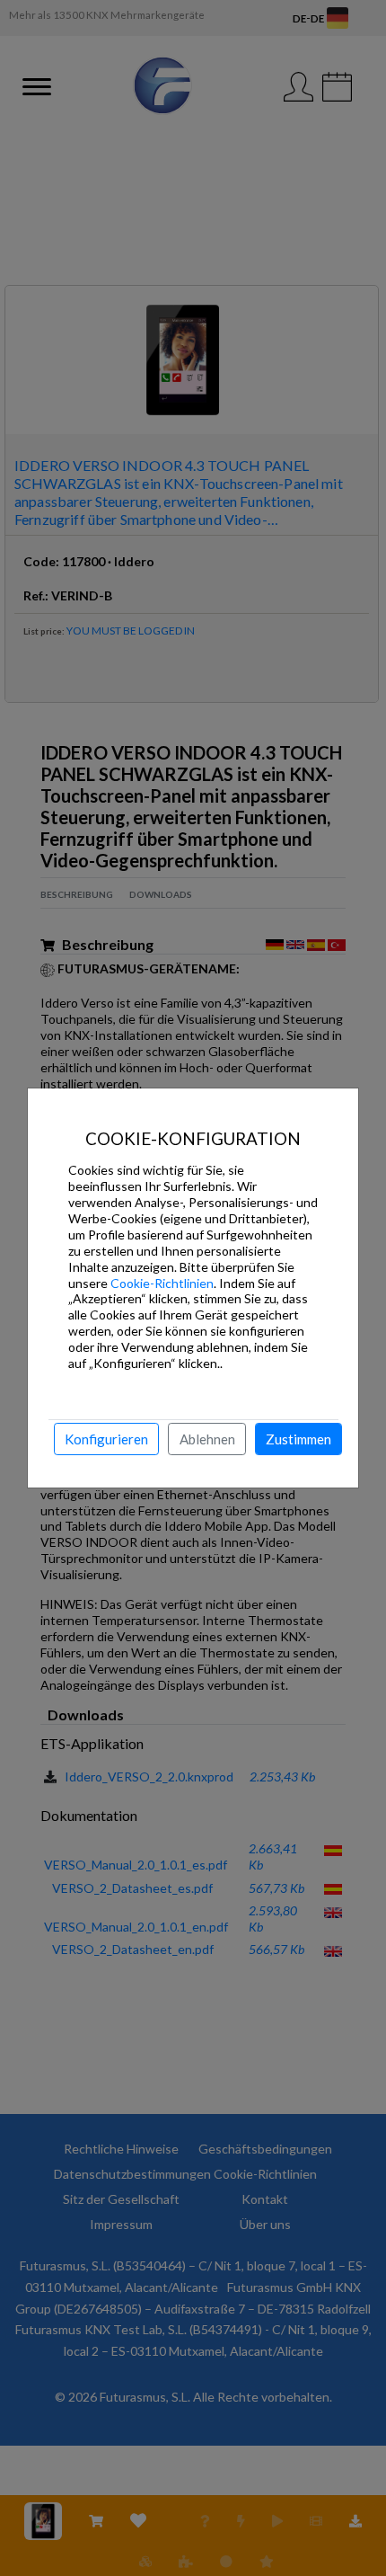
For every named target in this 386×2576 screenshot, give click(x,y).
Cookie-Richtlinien (162, 1283)
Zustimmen (298, 1439)
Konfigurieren (106, 1439)
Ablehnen (207, 1439)
